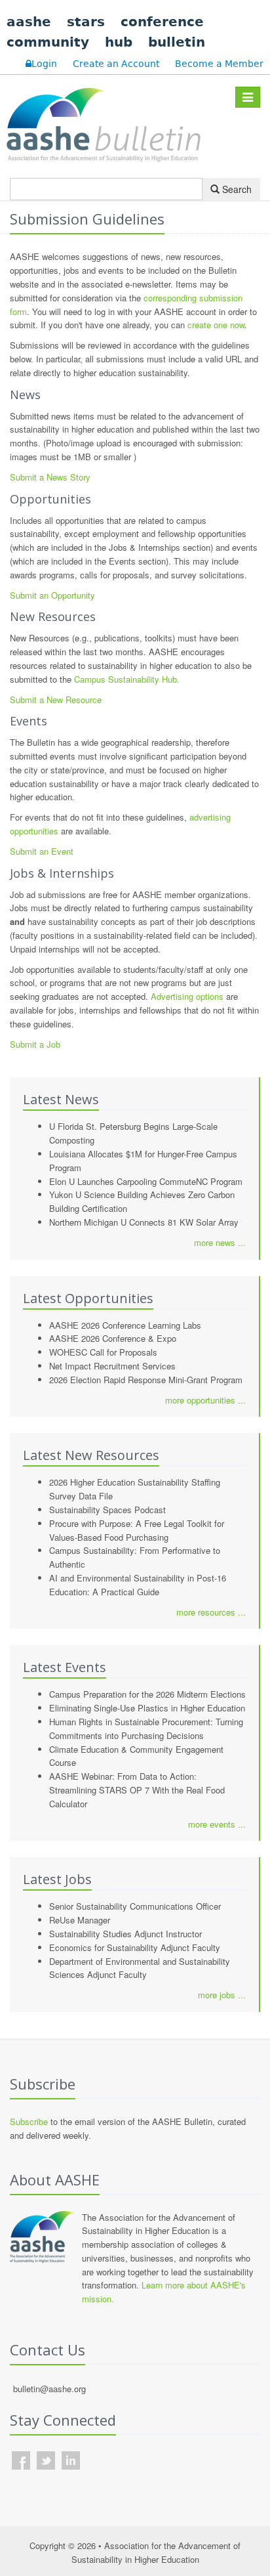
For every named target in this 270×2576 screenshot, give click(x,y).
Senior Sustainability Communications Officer (135, 1906)
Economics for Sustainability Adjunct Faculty (135, 1947)
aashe (29, 22)
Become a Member (219, 64)
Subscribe (29, 2121)
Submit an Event (42, 851)
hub (119, 42)
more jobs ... (222, 1995)
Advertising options (187, 996)
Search (236, 189)
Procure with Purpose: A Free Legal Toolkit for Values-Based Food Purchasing (137, 1530)
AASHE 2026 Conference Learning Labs (125, 1325)
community (48, 42)
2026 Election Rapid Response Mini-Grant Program (146, 1380)
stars (86, 22)
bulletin (177, 42)
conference (162, 22)
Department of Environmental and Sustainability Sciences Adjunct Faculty (140, 1968)
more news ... (220, 1242)
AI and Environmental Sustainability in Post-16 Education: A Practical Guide (138, 1585)
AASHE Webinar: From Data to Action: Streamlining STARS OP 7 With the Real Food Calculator (137, 1790)
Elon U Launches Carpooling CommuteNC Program (146, 1181)
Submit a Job (35, 1044)
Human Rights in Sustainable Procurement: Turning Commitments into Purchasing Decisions (146, 1728)
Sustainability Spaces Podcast (107, 1510)
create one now (216, 325)
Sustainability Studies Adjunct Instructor (125, 1934)
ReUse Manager (80, 1920)
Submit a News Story (50, 477)
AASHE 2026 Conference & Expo (113, 1338)
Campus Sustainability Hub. (127, 679)
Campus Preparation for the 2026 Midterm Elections (147, 1694)
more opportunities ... (205, 1400)
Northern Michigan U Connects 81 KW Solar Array (144, 1222)
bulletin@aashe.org (49, 2389)
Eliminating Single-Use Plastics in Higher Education (147, 1708)
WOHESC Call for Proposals (103, 1352)
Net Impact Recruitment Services (112, 1366)
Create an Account (116, 64)
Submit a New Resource (56, 699)
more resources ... (211, 1612)
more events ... (217, 1824)
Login (44, 64)
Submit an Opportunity (52, 595)
